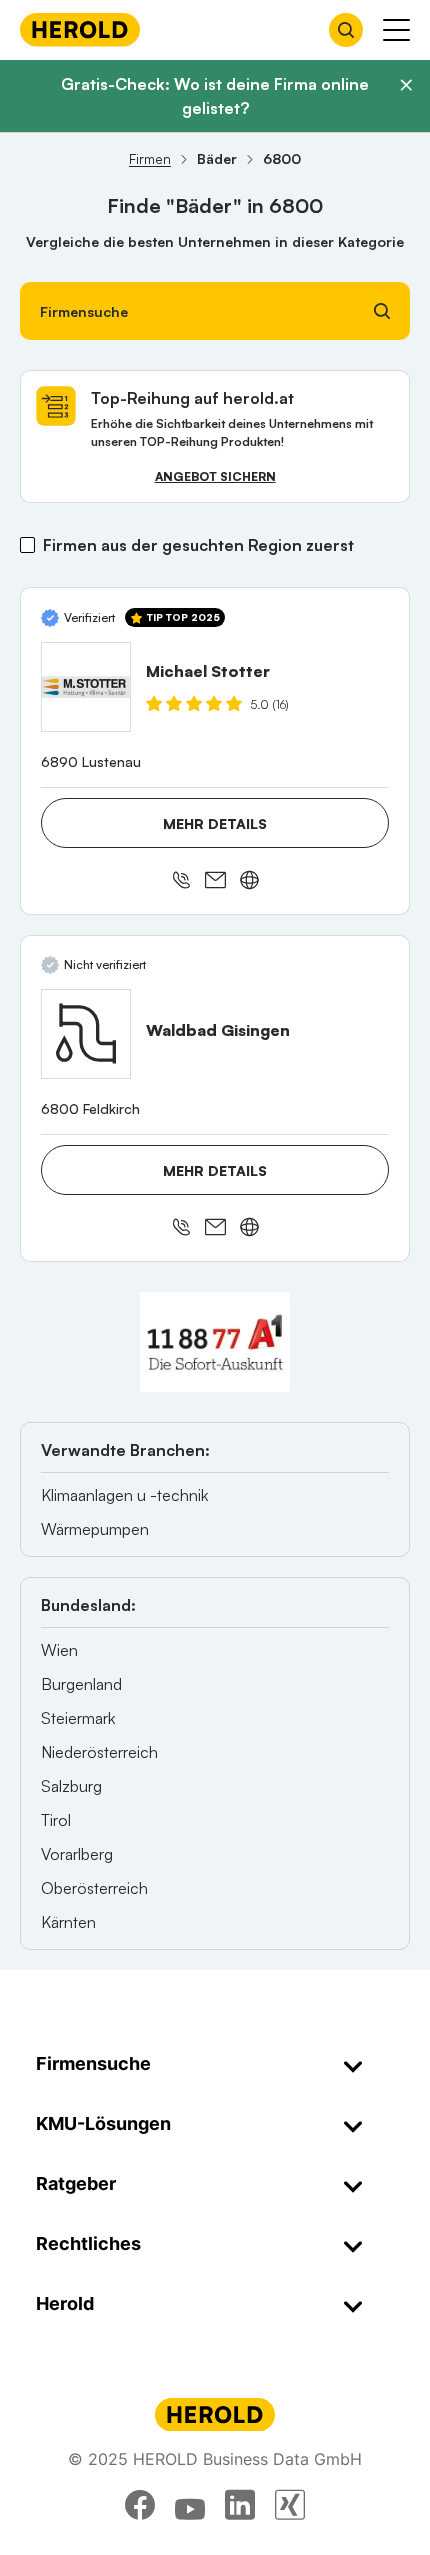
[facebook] (140, 2505)
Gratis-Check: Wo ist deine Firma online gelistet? (215, 96)
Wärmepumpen (95, 1529)
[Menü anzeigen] (396, 30)
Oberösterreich (94, 1888)
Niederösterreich (99, 1752)
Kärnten (68, 1922)
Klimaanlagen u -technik (124, 1495)
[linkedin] (240, 2505)
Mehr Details (215, 823)
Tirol (56, 1820)
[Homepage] (80, 29)
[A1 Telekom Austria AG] (215, 1342)
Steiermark (78, 1718)
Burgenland (81, 1684)
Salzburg (71, 1786)
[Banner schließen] (406, 85)
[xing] (290, 2505)
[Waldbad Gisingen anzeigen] (86, 1034)
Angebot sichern (215, 476)
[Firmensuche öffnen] (346, 30)
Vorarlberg (77, 1854)
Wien (59, 1650)
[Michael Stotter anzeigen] (86, 687)
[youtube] (190, 2505)
